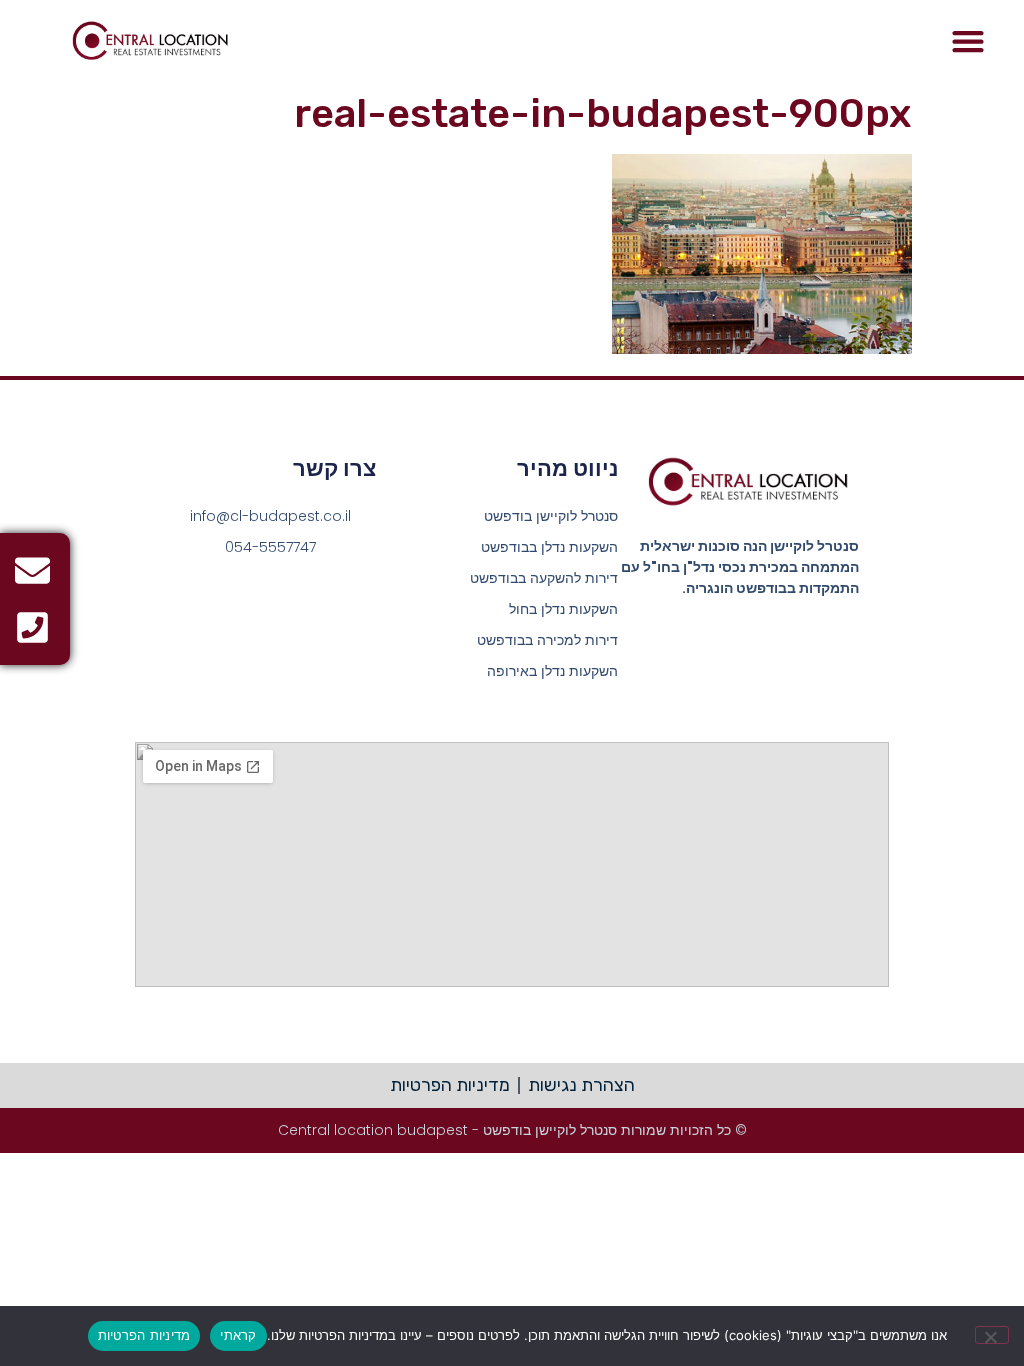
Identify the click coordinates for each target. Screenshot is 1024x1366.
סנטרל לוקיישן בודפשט (551, 516)
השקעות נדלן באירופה (552, 671)
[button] (967, 41)
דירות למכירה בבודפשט (547, 640)
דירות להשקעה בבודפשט (544, 578)
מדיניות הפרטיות (144, 1335)
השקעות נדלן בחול (563, 609)
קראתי (238, 1335)
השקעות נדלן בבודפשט (549, 547)
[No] (992, 1335)
